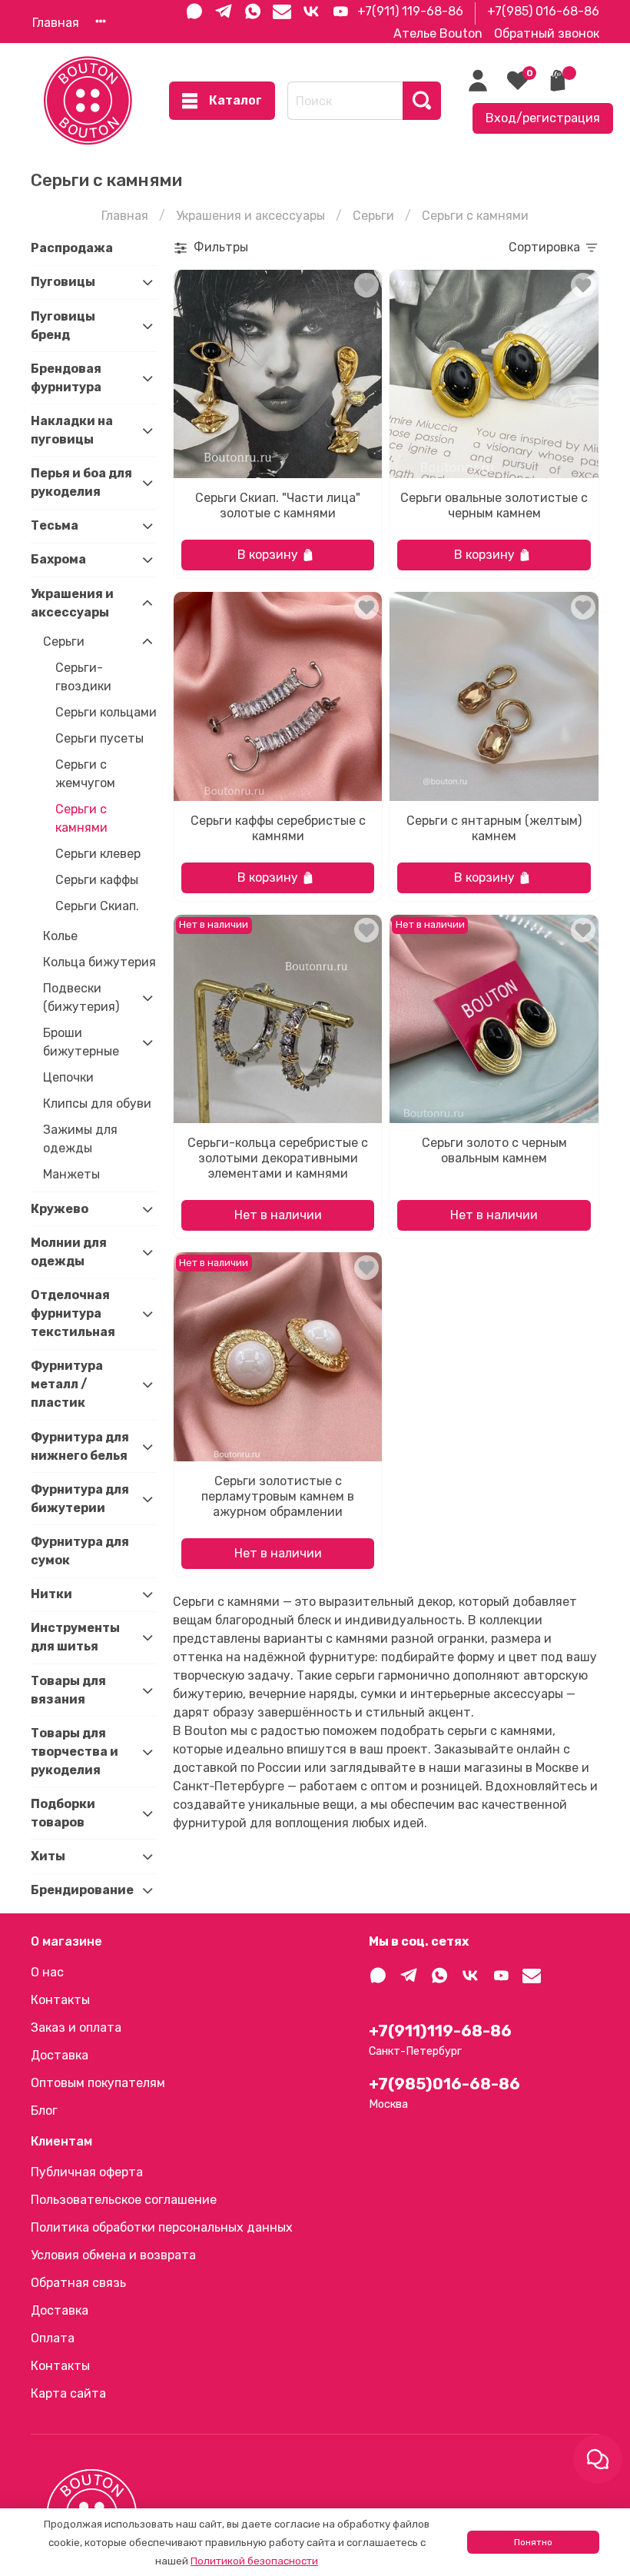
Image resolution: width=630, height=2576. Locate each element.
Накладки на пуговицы (72, 430)
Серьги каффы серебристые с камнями (278, 828)
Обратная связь (78, 2283)
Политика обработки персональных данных (162, 2227)
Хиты (48, 1856)
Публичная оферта (87, 2172)
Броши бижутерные (81, 1042)
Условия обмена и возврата (113, 2255)
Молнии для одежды (69, 1252)
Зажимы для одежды (80, 1139)
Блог (44, 2111)
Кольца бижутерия (99, 962)
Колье (60, 936)
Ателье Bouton (438, 33)
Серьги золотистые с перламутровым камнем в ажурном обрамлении (278, 1496)
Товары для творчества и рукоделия (75, 1752)
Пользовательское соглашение (124, 2200)
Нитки (51, 1594)
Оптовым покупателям (98, 2083)
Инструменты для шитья (75, 1637)
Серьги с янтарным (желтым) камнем (494, 828)
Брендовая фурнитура (66, 378)
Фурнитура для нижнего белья (80, 1446)
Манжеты (71, 1174)
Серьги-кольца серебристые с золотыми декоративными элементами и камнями (278, 1158)
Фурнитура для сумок (80, 1551)
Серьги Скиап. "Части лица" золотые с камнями (278, 505)
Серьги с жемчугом (85, 774)
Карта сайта (68, 2393)
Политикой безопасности (254, 2561)
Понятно (533, 2542)
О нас (47, 1972)
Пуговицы (63, 282)
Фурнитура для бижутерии (80, 1499)
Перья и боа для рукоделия (81, 482)
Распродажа (72, 248)
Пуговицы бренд (63, 326)
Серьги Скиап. (97, 906)
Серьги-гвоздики (83, 677)
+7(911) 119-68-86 (410, 11)
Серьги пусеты (99, 738)
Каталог (235, 100)
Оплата (53, 2338)
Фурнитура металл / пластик (67, 1384)
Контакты (60, 2000)
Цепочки (68, 1077)
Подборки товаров (63, 1813)
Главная (56, 23)
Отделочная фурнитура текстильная (73, 1313)
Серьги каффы (97, 880)
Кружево (60, 1209)
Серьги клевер (98, 854)
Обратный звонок (547, 33)
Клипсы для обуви (97, 1104)
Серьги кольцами (106, 712)
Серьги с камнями (81, 818)
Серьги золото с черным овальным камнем (494, 1150)
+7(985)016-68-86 (444, 2084)
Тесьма (55, 525)
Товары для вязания (68, 1690)
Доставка (60, 2055)
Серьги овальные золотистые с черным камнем (494, 505)
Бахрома (58, 559)
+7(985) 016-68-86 (543, 11)
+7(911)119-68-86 (440, 2031)
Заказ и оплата (76, 2028)
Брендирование (81, 1890)
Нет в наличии (278, 1215)
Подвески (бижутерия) (81, 997)
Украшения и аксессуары (250, 216)
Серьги (373, 216)
